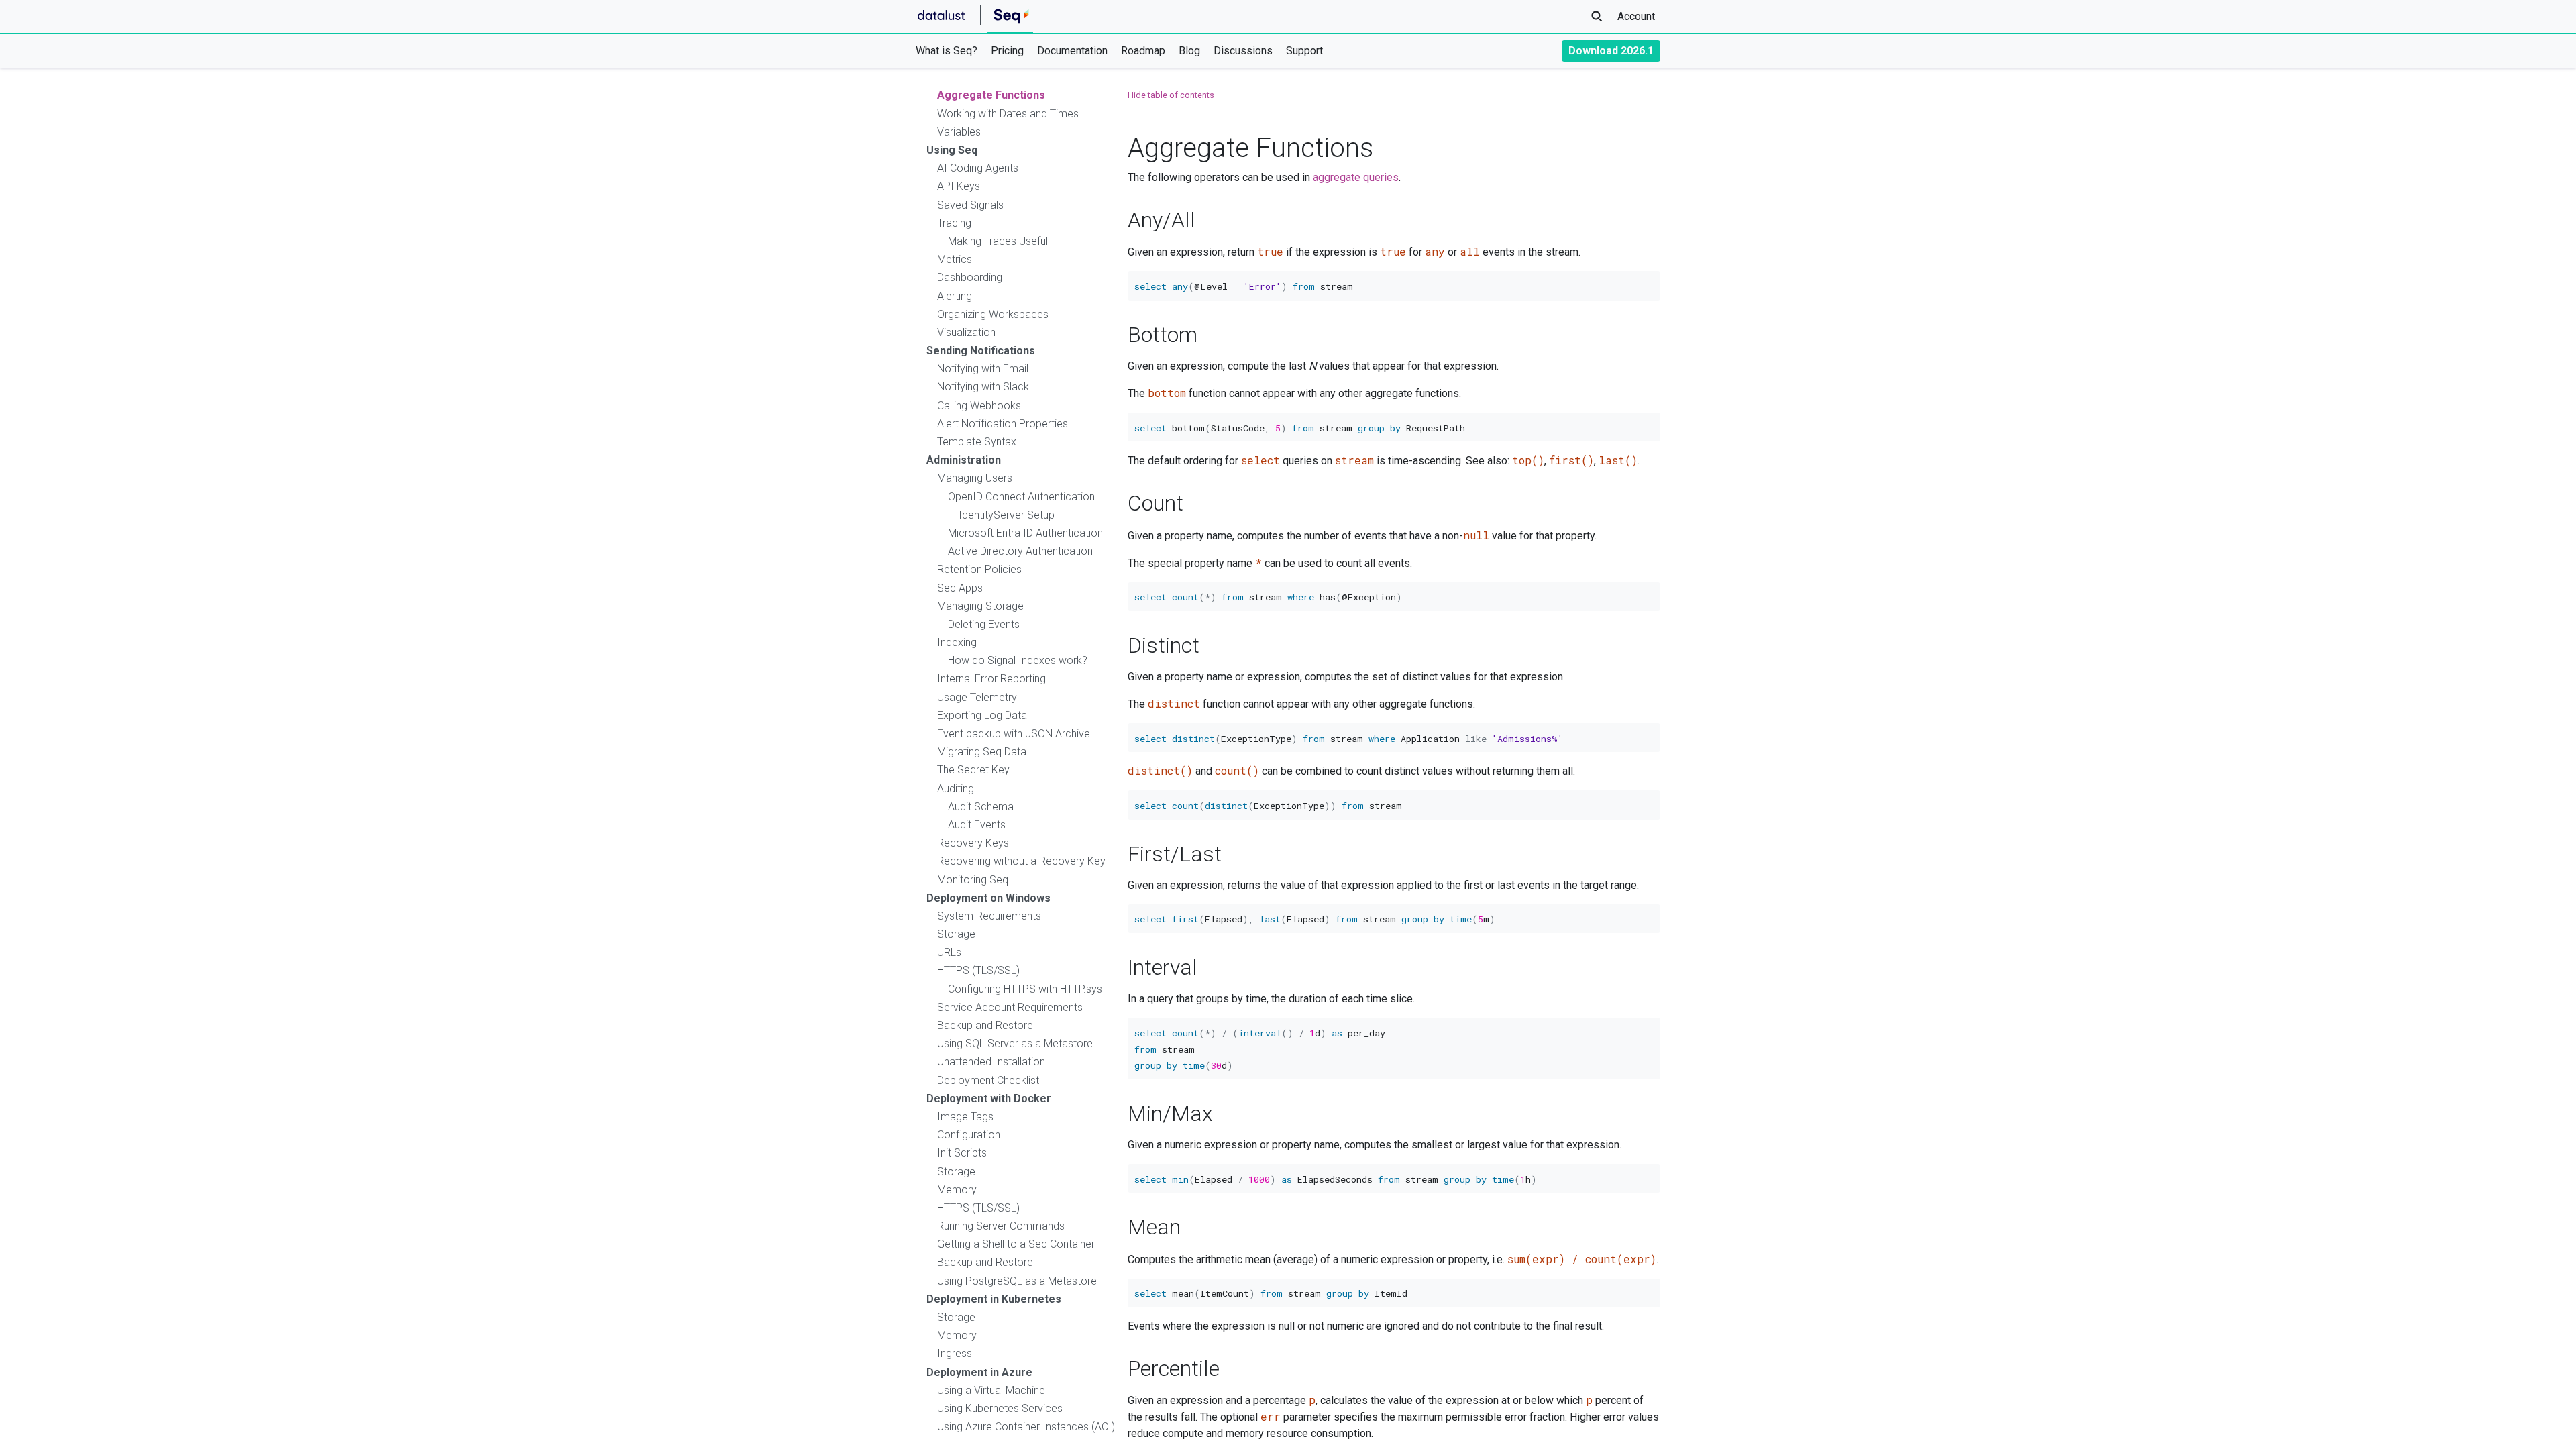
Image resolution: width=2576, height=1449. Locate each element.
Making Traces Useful (998, 241)
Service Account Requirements (1010, 1007)
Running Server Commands (1001, 1226)
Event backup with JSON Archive (1014, 734)
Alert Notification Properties (1003, 424)
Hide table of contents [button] (1171, 95)
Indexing (957, 642)
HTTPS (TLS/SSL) (978, 970)
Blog (1189, 51)
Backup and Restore (985, 1025)
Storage (956, 934)
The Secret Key (973, 770)
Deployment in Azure (979, 1372)
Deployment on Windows (988, 898)
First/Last (1175, 854)
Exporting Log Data (982, 715)
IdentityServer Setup (1007, 515)
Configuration (969, 1135)
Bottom (1163, 335)
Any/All (1162, 220)
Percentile (1174, 1368)
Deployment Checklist (988, 1080)
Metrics (955, 259)
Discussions (1243, 51)
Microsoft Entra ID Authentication (1025, 533)
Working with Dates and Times (1008, 114)
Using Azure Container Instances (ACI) (1026, 1427)
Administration (964, 460)
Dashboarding (970, 277)
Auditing (956, 789)
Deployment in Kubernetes (994, 1299)
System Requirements (989, 916)
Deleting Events (984, 624)
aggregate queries (1356, 177)
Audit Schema (981, 807)
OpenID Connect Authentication (1021, 497)
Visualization (966, 332)
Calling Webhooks (979, 406)
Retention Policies (979, 569)
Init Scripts (962, 1153)
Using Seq (952, 150)
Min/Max (1170, 1114)
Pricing (1007, 51)
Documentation (1072, 51)
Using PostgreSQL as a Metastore (1017, 1281)
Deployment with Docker (989, 1098)
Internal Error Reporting (991, 679)
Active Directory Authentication (1020, 551)
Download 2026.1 (1611, 51)
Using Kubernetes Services (1000, 1408)
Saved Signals (970, 205)
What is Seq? (947, 51)
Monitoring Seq (973, 880)
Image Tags (965, 1117)
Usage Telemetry (977, 697)
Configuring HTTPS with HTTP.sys (1025, 989)
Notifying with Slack (983, 387)
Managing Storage (980, 606)
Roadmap (1143, 51)
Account (1636, 16)
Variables (959, 132)
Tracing (954, 223)
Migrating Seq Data (982, 752)
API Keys (959, 186)
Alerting (955, 296)
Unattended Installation (991, 1062)
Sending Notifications (981, 351)
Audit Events (977, 825)
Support (1304, 51)
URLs (949, 952)
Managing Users (975, 478)
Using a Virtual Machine (991, 1390)
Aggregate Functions (991, 95)
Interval (1163, 967)
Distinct (1164, 645)
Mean (1154, 1227)
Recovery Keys (973, 843)
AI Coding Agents (978, 168)
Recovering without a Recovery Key (1021, 861)
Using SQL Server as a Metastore (1015, 1043)
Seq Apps (960, 588)
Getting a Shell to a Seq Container (1016, 1244)
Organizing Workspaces (993, 314)
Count (1156, 503)
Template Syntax (977, 442)
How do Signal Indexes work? (1018, 660)
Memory (957, 1190)
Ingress (955, 1353)
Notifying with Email (983, 369)
